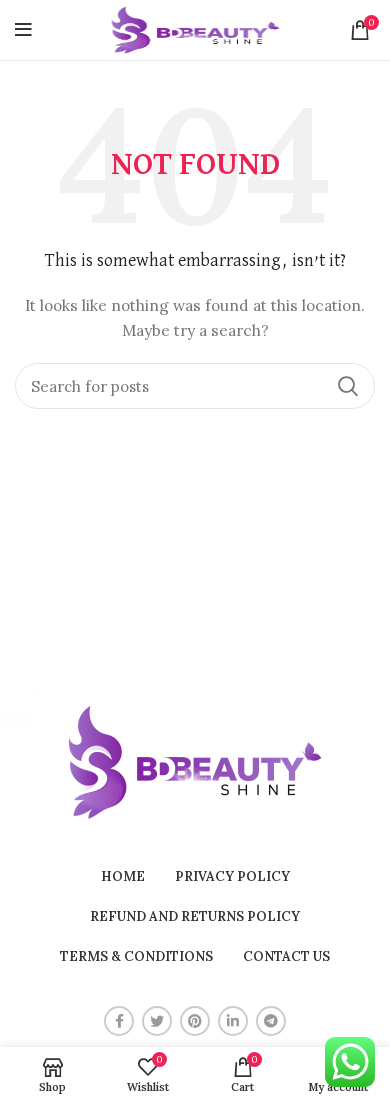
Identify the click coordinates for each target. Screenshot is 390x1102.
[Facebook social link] (119, 1021)
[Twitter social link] (157, 1021)
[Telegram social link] (271, 1021)
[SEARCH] (348, 386)
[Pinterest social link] (195, 1021)
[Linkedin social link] (233, 1021)
